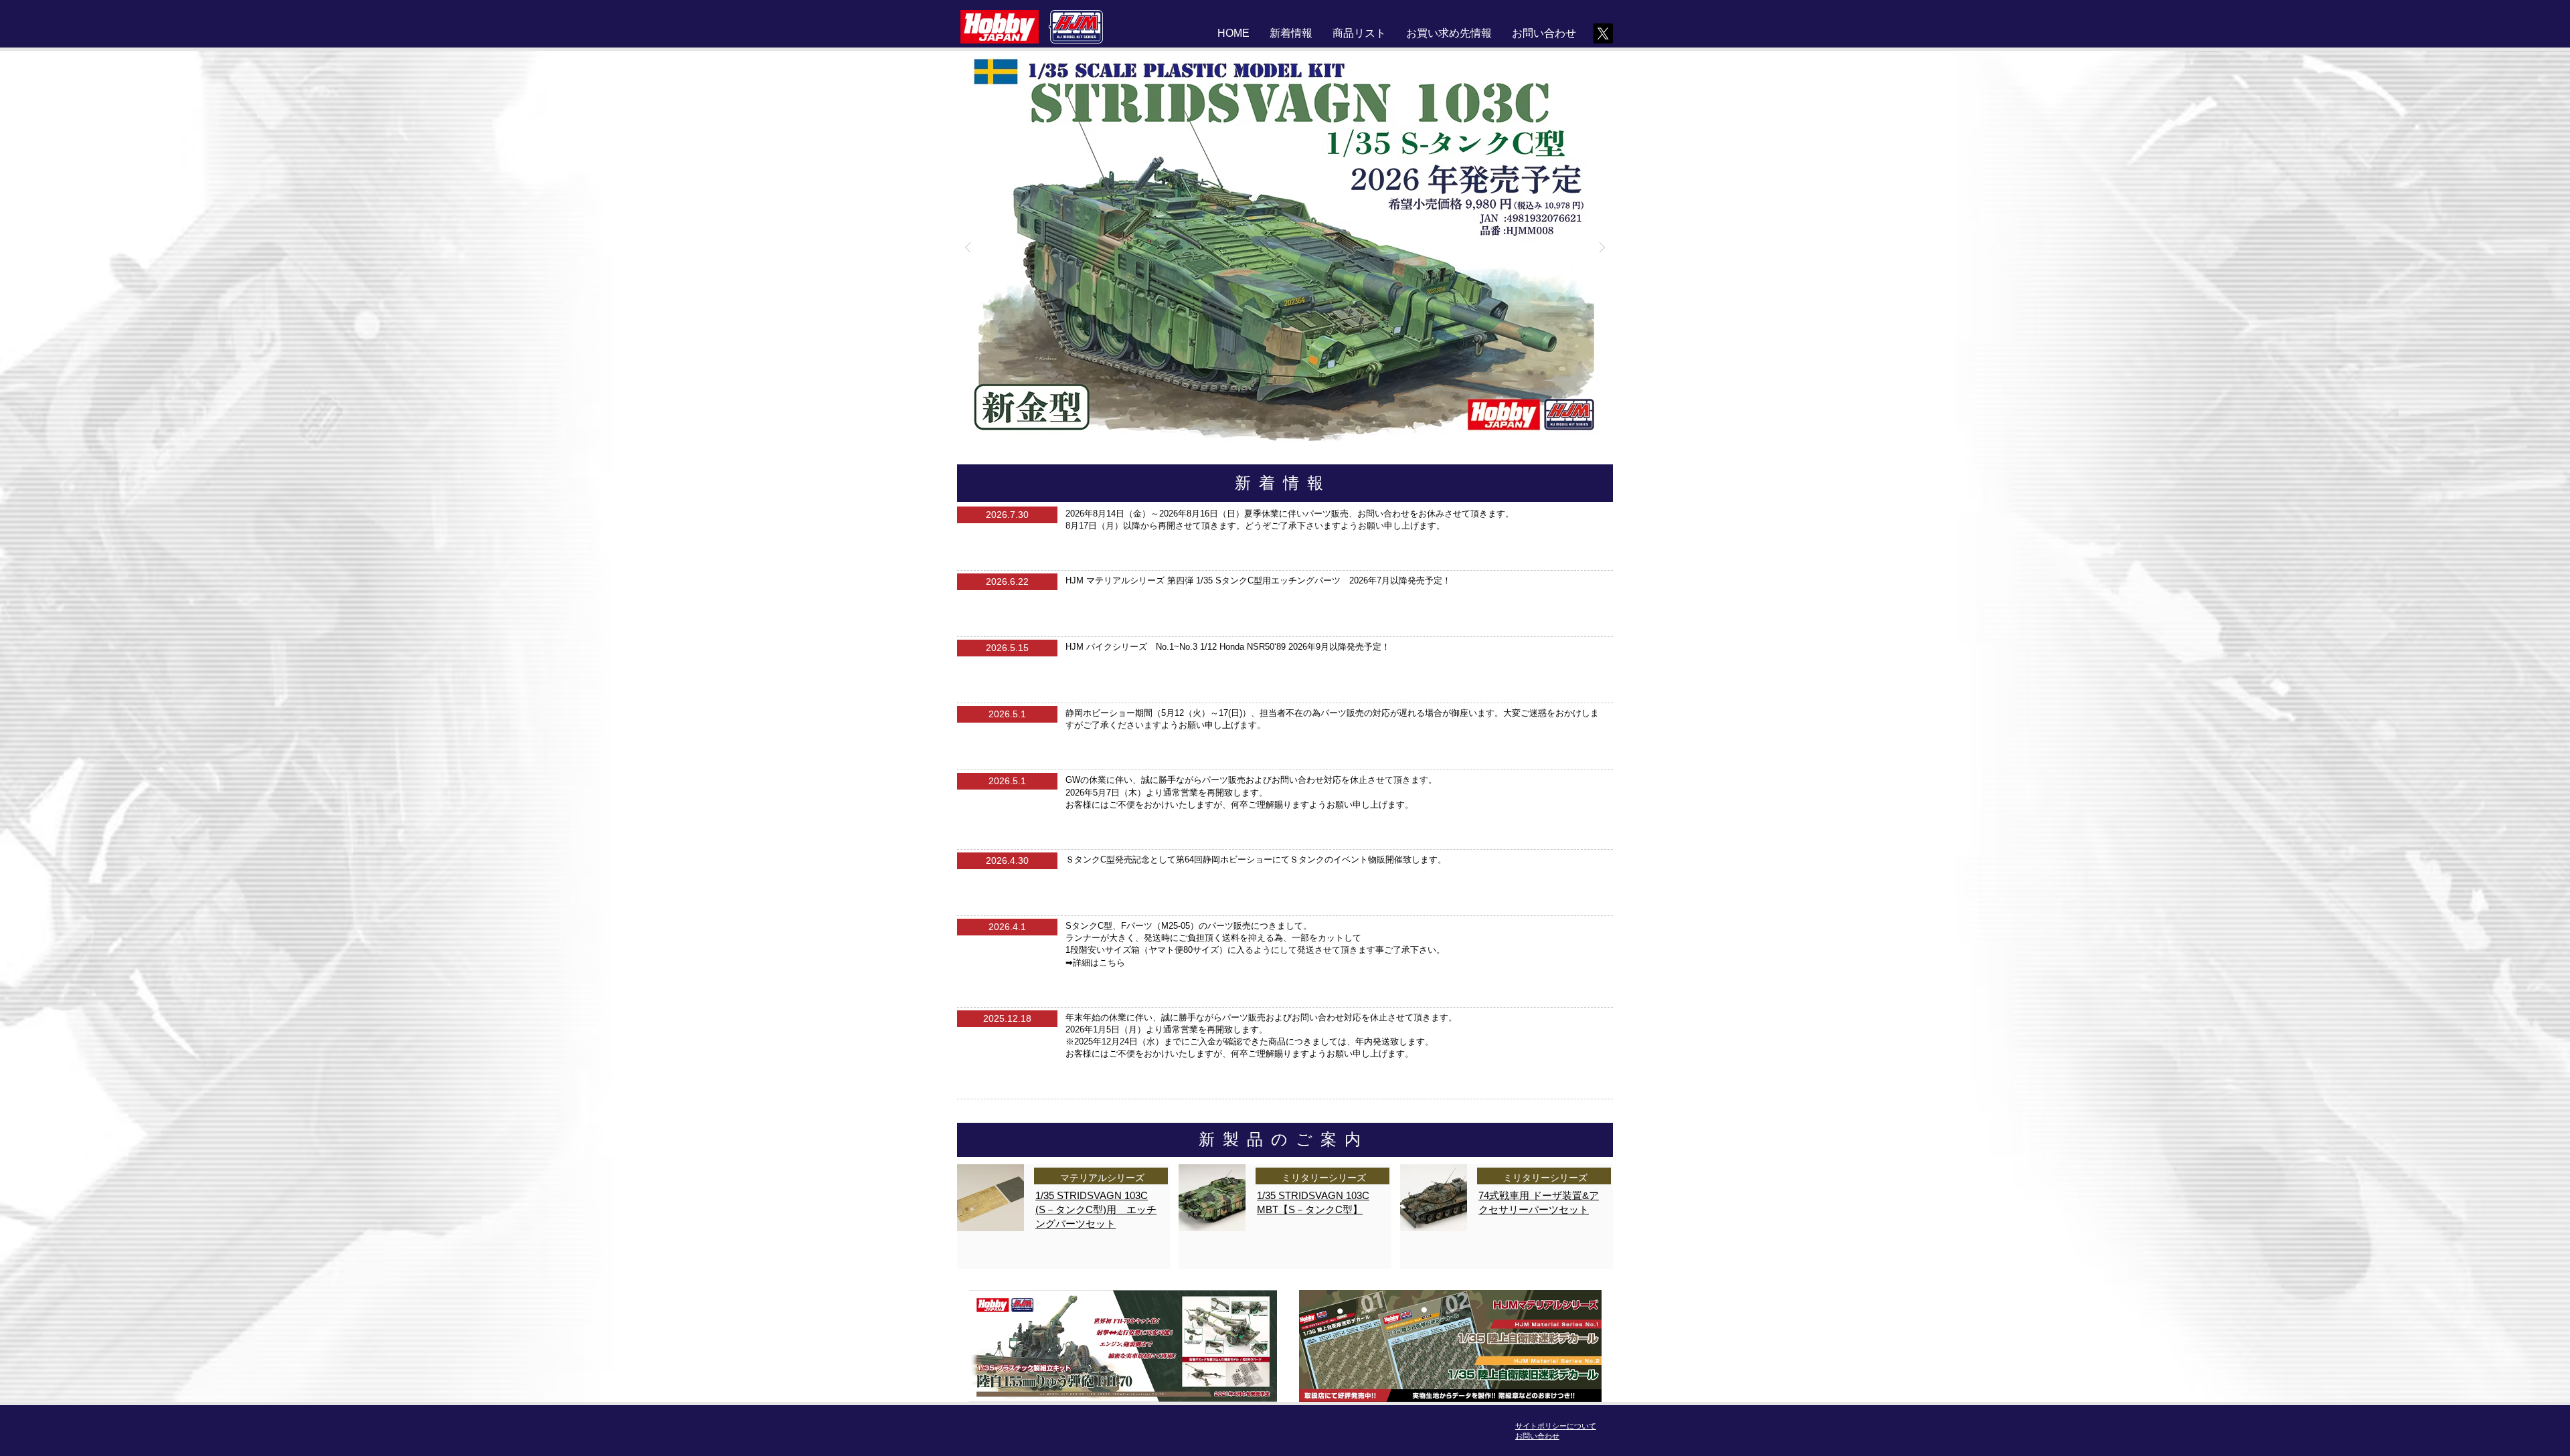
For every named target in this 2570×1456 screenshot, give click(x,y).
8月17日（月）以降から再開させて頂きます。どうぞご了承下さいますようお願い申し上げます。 (1255, 526)
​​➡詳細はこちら (1095, 963)
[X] (1603, 33)
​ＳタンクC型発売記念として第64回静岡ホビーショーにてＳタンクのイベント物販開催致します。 (1256, 859)
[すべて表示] (1123, 1346)
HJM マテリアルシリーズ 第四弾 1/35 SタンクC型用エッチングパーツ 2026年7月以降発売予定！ (1258, 580)
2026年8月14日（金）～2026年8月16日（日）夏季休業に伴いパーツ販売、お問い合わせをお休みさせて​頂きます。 (1290, 514)
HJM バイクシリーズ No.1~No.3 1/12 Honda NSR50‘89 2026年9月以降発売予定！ (1228, 647)
